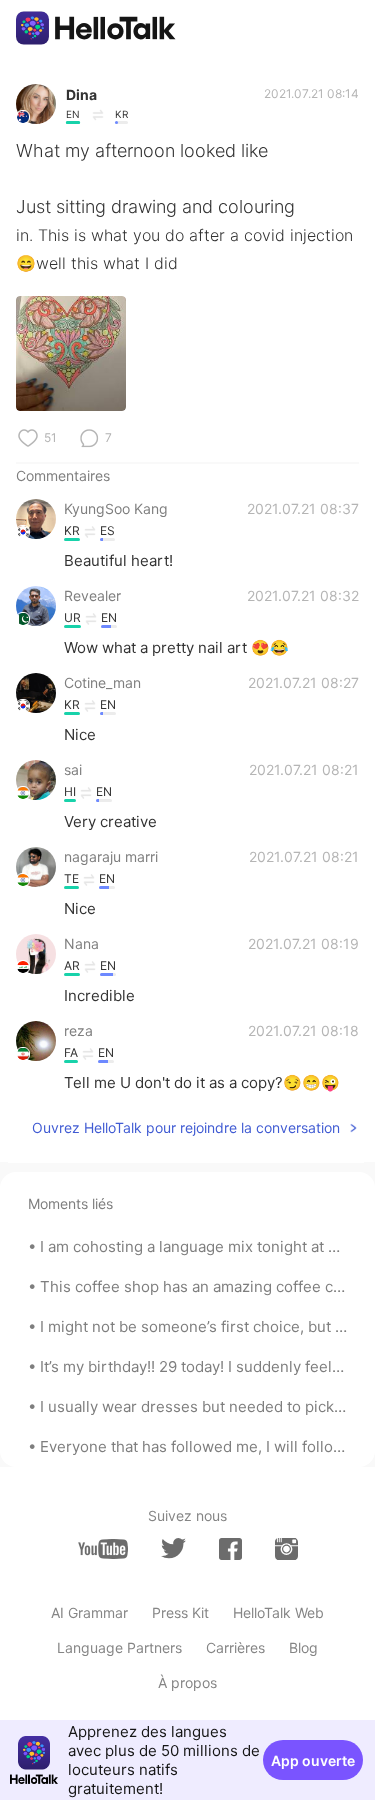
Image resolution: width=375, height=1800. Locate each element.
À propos (187, 1682)
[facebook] (230, 1549)
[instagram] (286, 1549)
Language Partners (119, 1647)
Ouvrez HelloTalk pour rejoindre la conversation (186, 1127)
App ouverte (313, 1760)
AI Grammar (89, 1612)
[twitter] (173, 1548)
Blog (303, 1647)
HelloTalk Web (278, 1612)
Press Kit (180, 1612)
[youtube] (103, 1549)
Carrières (235, 1647)
